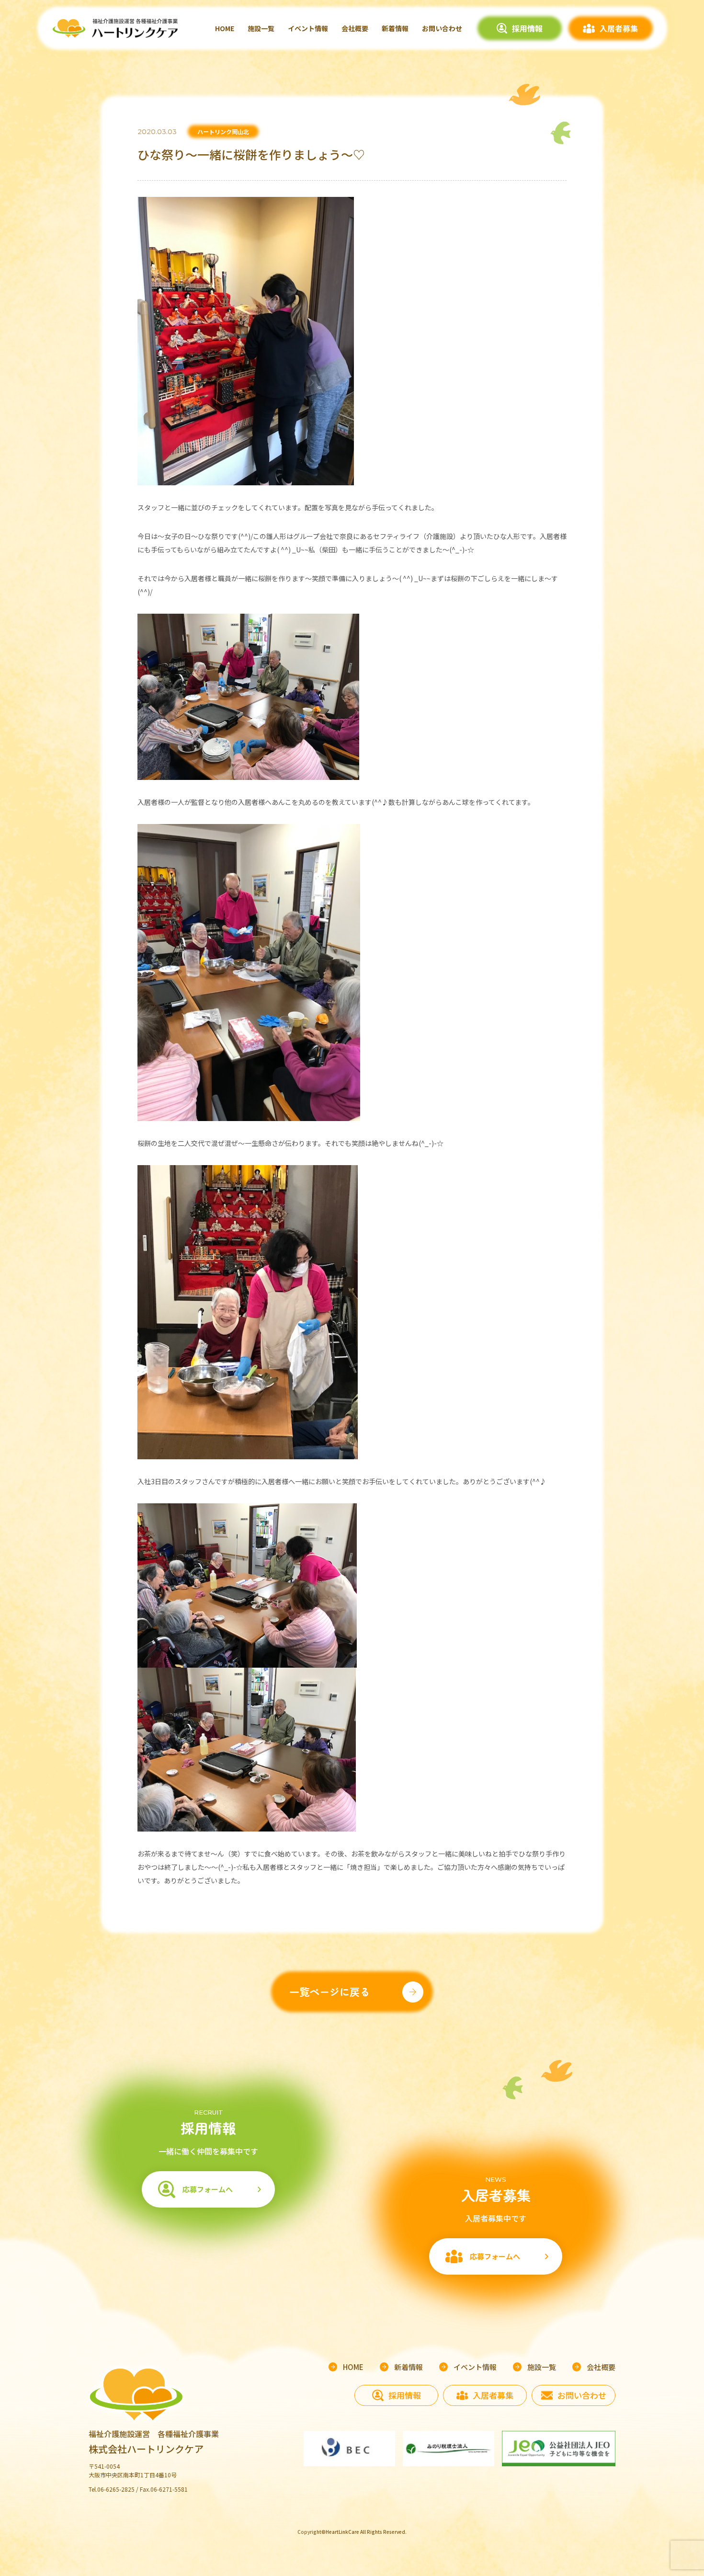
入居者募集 (619, 28)
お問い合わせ (442, 28)
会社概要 (355, 28)
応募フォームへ (208, 2189)
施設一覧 (261, 28)
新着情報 (395, 28)
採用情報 (527, 28)
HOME (225, 28)
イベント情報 (308, 28)
